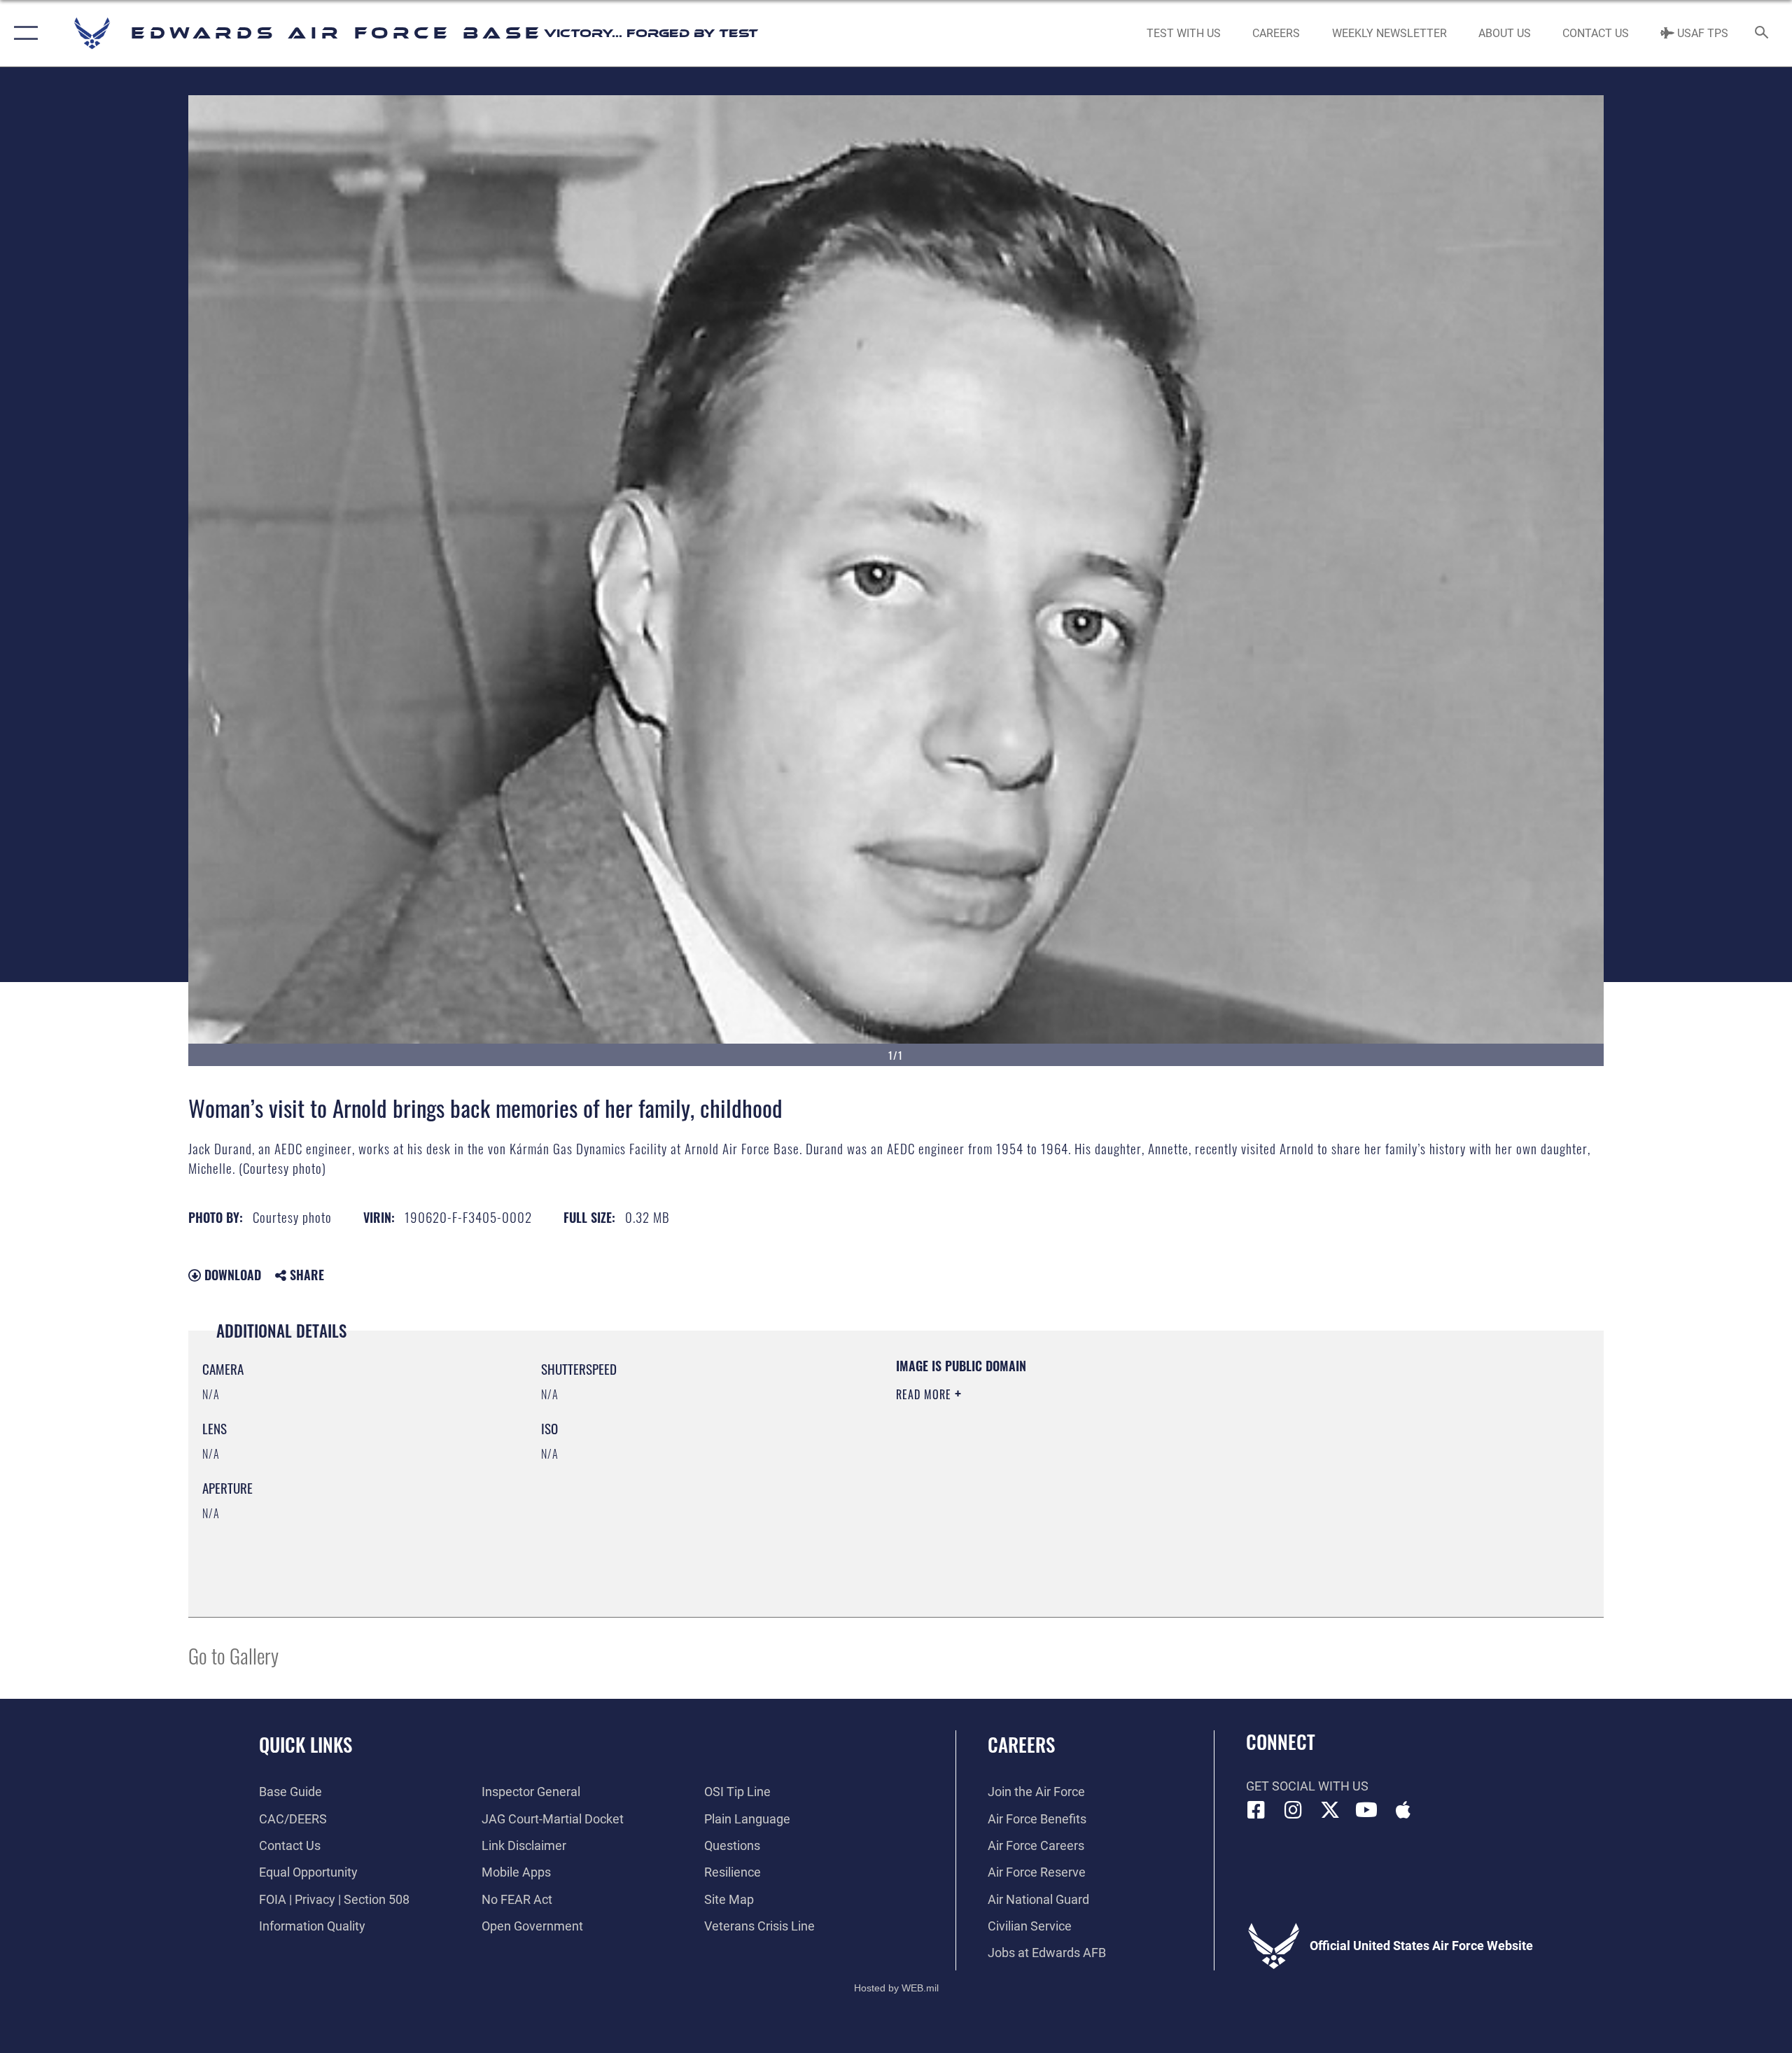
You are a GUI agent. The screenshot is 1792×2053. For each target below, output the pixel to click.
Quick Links (306, 1744)
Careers (1021, 1744)
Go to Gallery (233, 1655)
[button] (23, 33)
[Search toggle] (1762, 34)
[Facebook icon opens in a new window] (1256, 1810)
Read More (925, 1394)
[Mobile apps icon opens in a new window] (1403, 1810)
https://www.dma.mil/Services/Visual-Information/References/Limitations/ (1060, 1464)
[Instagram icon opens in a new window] (1293, 1810)
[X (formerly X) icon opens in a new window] (1330, 1810)
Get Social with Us (1307, 1786)
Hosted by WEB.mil (896, 1988)
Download (231, 1275)
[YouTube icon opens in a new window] (1366, 1810)
